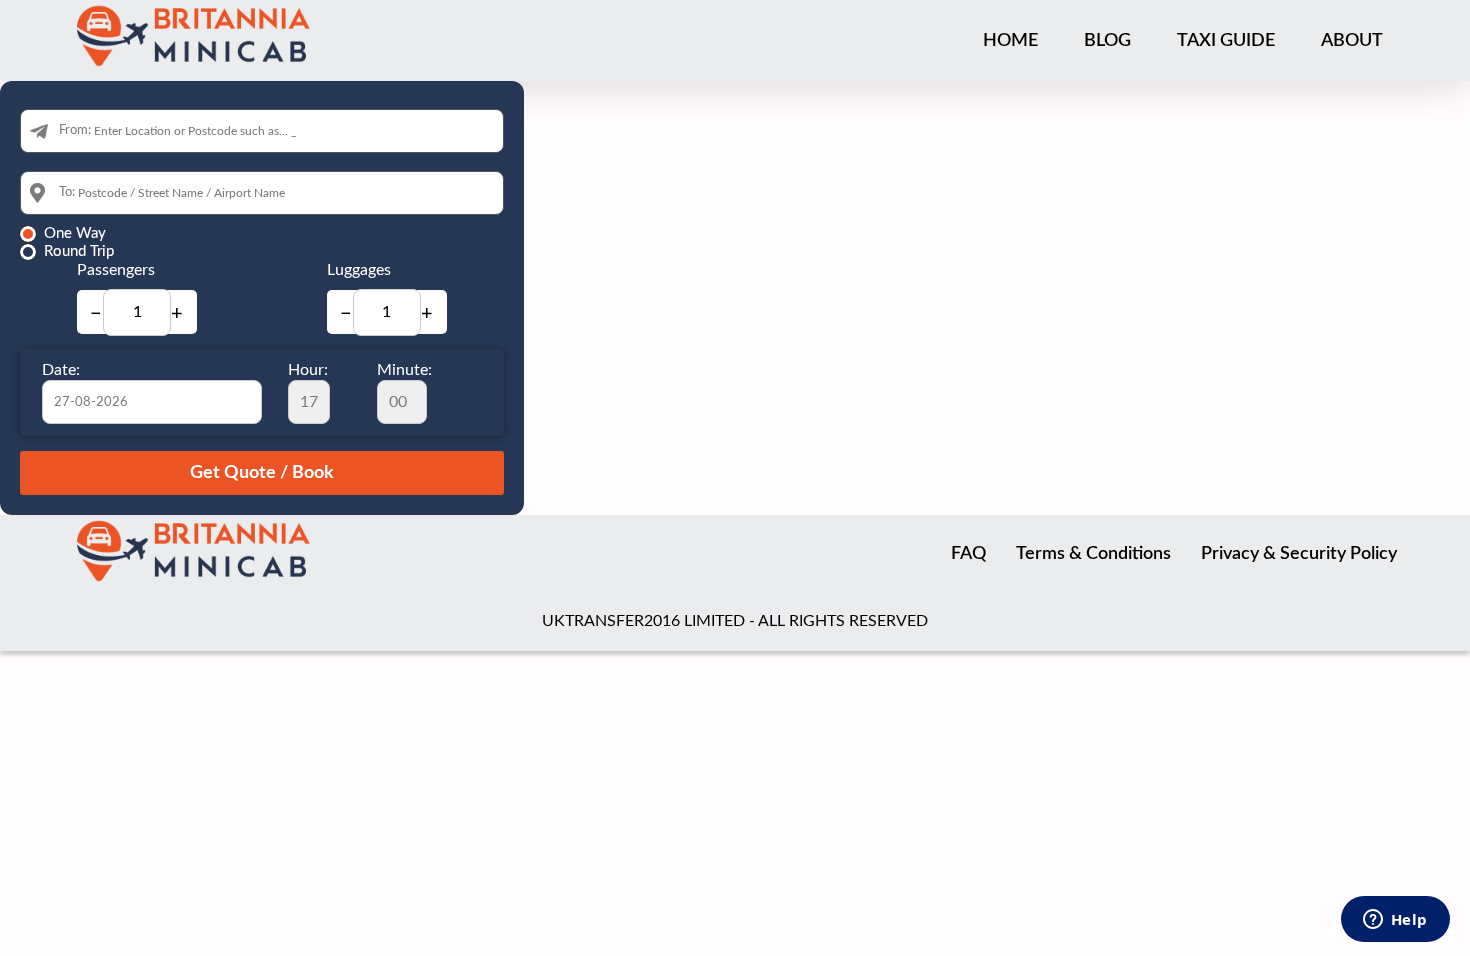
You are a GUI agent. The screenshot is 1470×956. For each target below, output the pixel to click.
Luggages (359, 270)
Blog (1107, 41)
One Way (75, 233)
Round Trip (79, 251)
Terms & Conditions (1093, 554)
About (1352, 41)
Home (1010, 41)
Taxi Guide (1226, 41)
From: (75, 130)
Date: (61, 370)
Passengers (116, 270)
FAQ (968, 554)
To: (67, 192)
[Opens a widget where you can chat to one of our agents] (1395, 921)
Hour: (308, 370)
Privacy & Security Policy (1299, 554)
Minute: (404, 370)
